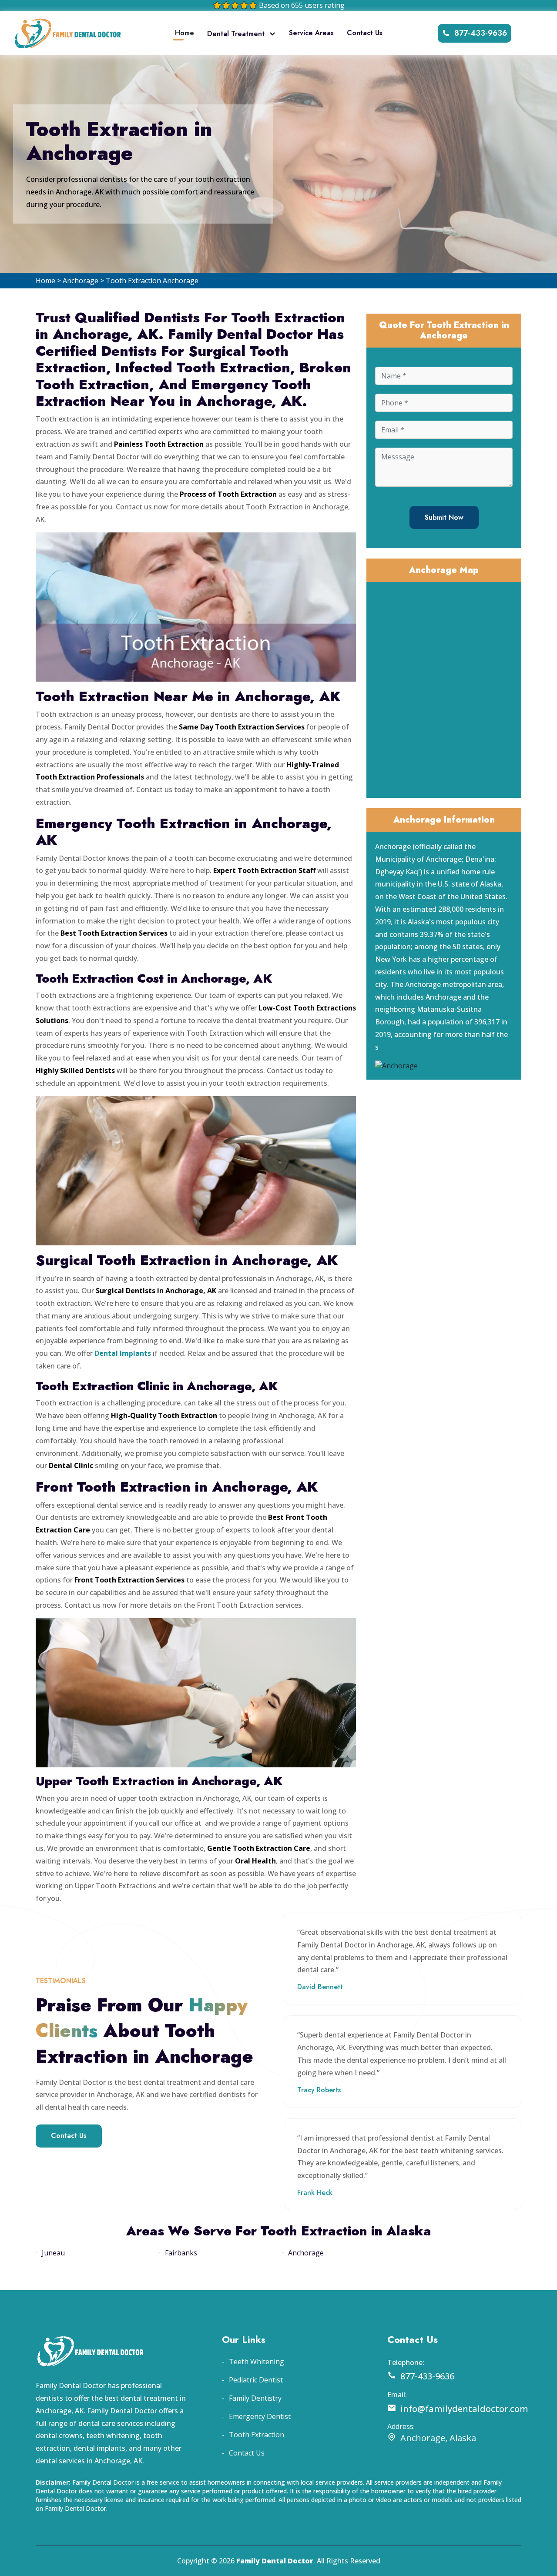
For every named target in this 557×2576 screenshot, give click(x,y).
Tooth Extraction (257, 2435)
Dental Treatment (236, 34)
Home (185, 33)
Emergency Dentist (260, 2416)
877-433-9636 (481, 33)
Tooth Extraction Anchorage (152, 281)
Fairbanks (181, 2253)
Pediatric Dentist (256, 2380)
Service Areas (311, 33)
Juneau (53, 2253)
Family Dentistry (255, 2398)
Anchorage (81, 281)
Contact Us (365, 33)
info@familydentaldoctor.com (464, 2409)
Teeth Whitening (257, 2362)
